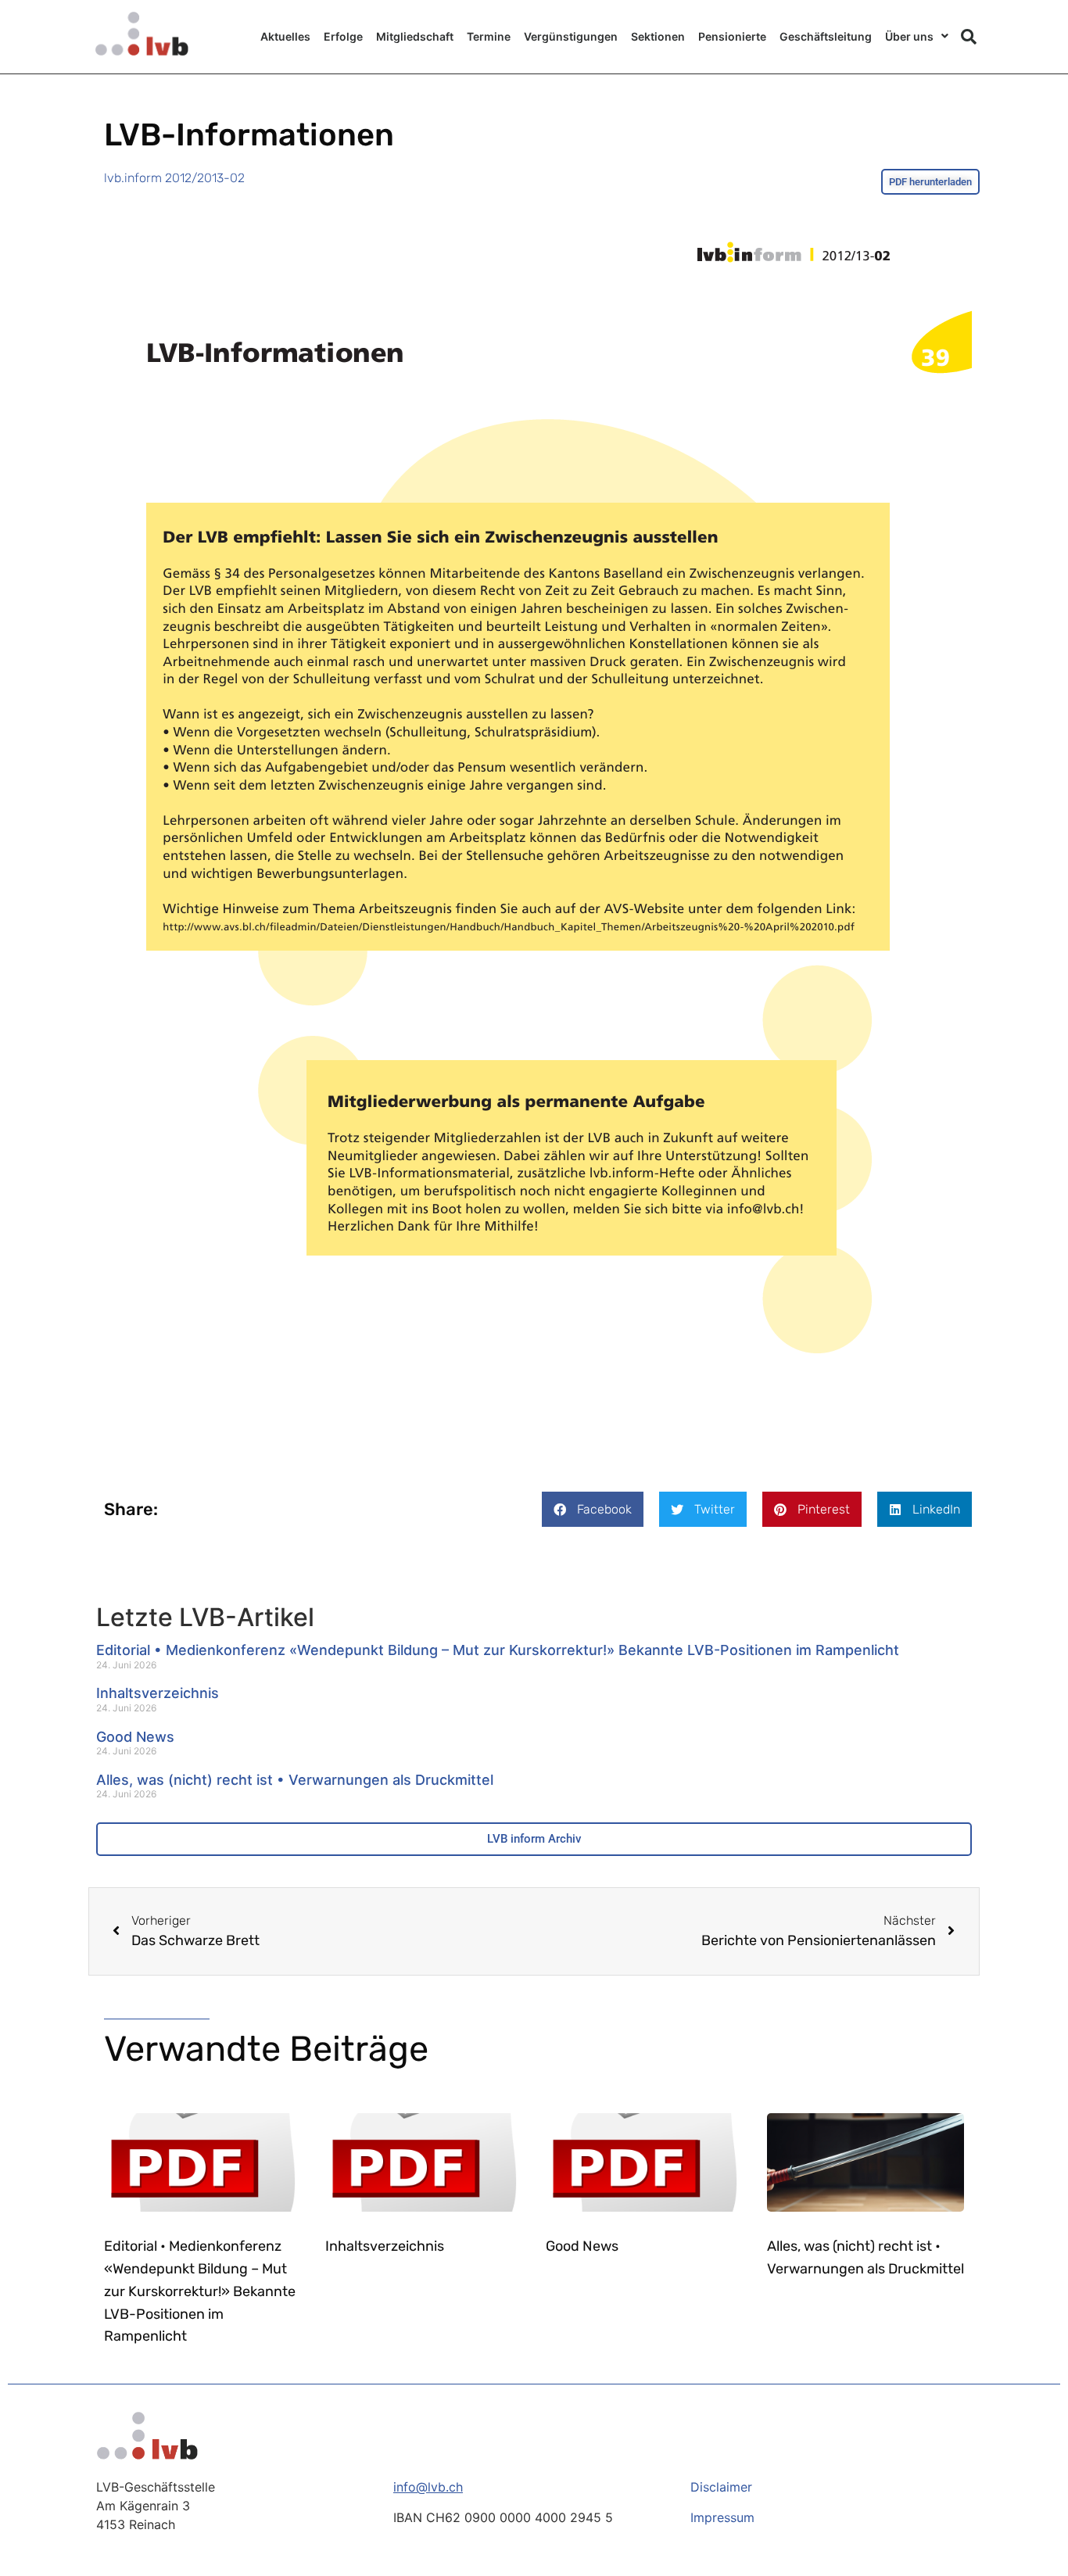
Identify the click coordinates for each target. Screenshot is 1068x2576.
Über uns (909, 36)
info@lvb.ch (428, 2487)
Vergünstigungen (571, 36)
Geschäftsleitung (826, 36)
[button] (969, 37)
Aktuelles (285, 36)
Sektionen (658, 36)
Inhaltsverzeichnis (158, 1693)
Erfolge (343, 36)
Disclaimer (721, 2487)
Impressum (722, 2517)
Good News (135, 1737)
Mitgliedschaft (415, 36)
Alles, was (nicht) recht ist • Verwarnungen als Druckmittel (295, 1780)
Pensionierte (732, 36)
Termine (489, 36)
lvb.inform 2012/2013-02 (174, 178)
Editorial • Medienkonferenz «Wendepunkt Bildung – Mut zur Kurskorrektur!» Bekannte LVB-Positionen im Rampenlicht (498, 1650)
